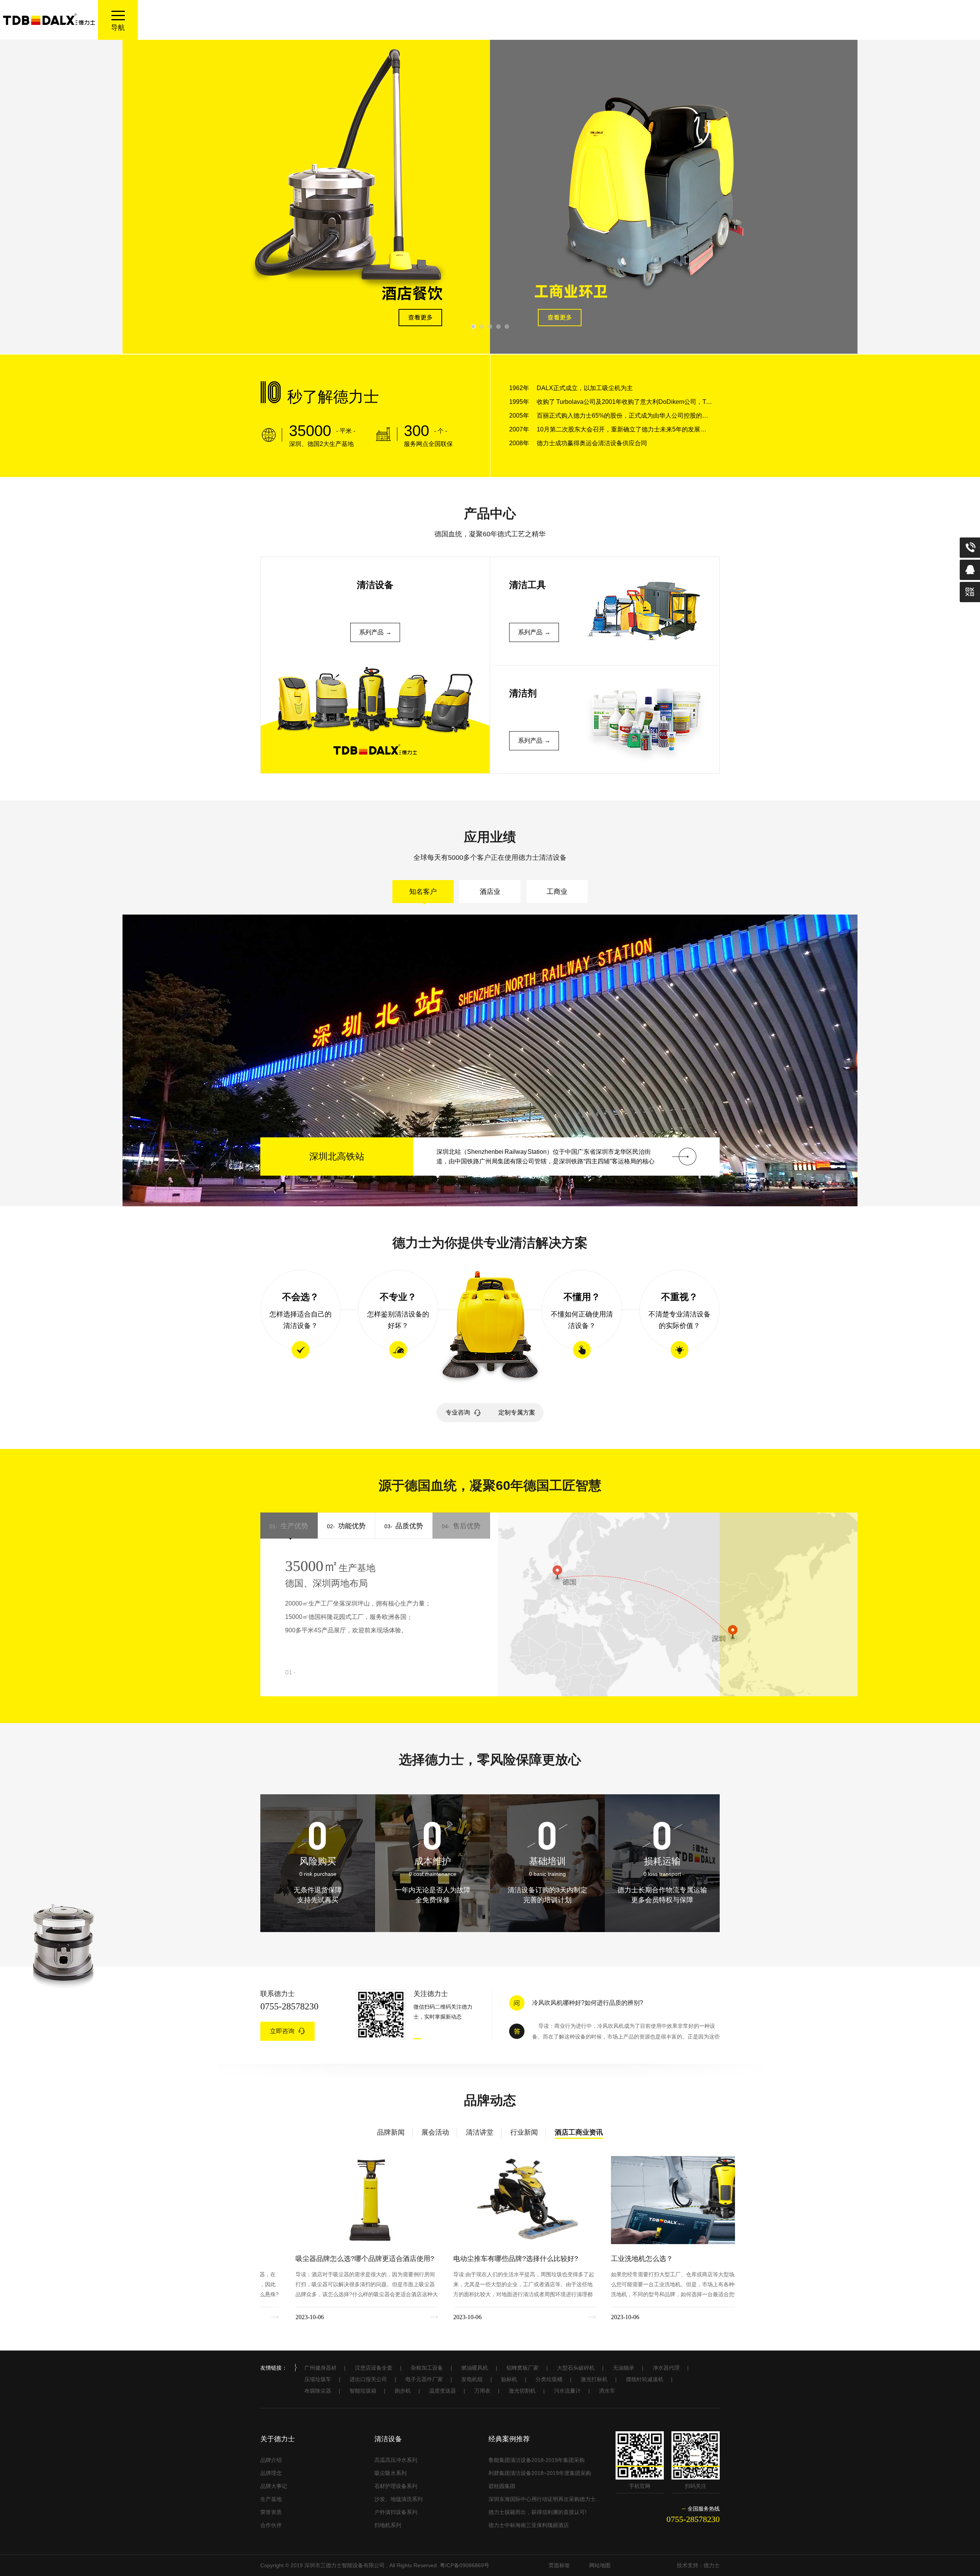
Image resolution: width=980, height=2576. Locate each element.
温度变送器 (443, 2391)
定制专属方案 (517, 1412)
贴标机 (509, 2379)
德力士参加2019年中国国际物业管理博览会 (484, 2259)
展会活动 (435, 2132)
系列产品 (371, 632)
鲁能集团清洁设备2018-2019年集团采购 (537, 2460)
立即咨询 (282, 2031)
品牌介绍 (271, 2460)
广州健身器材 (320, 2368)
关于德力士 (278, 2439)
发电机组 (472, 2379)
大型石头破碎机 (576, 2368)
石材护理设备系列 (396, 2486)
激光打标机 (594, 2379)
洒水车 (607, 2391)
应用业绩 (490, 837)
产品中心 (490, 513)
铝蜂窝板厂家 (523, 2368)
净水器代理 (666, 2368)
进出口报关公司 (368, 2379)
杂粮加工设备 (427, 2368)
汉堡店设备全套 (374, 2368)
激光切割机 (522, 2391)
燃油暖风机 (475, 2368)
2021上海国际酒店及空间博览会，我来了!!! (641, 2259)
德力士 (712, 2565)
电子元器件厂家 (424, 2379)
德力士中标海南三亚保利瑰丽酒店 (529, 2525)
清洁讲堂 (480, 2132)
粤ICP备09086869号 (465, 2565)
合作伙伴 (271, 2525)
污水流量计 (567, 2391)
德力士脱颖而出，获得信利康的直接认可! (537, 2512)
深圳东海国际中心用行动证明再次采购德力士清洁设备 (545, 2499)
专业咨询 (458, 1412)
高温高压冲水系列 (396, 2460)
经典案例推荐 (509, 2439)
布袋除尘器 (318, 2391)
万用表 (482, 2391)
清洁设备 (388, 2439)
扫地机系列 (388, 2525)
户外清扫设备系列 (396, 2512)
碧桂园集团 (502, 2486)
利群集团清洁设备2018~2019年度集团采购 (540, 2473)
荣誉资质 (271, 2512)
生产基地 (271, 2499)
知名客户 (423, 892)
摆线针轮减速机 (645, 2379)
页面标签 (559, 2565)
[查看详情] (874, 1157)
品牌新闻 (391, 2132)
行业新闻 (524, 2132)
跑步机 (403, 2391)
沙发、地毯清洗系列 (399, 2499)
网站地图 (600, 2565)
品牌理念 (271, 2473)
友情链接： (274, 2368)
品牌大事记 (274, 2486)
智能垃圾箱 (363, 2391)
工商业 (557, 892)
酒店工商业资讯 (579, 2132)
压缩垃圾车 (318, 2379)
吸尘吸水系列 (390, 2473)
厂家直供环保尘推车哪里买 (569, 2000)
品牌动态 (490, 2100)
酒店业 (490, 892)
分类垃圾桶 (549, 2379)
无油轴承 (624, 2368)
